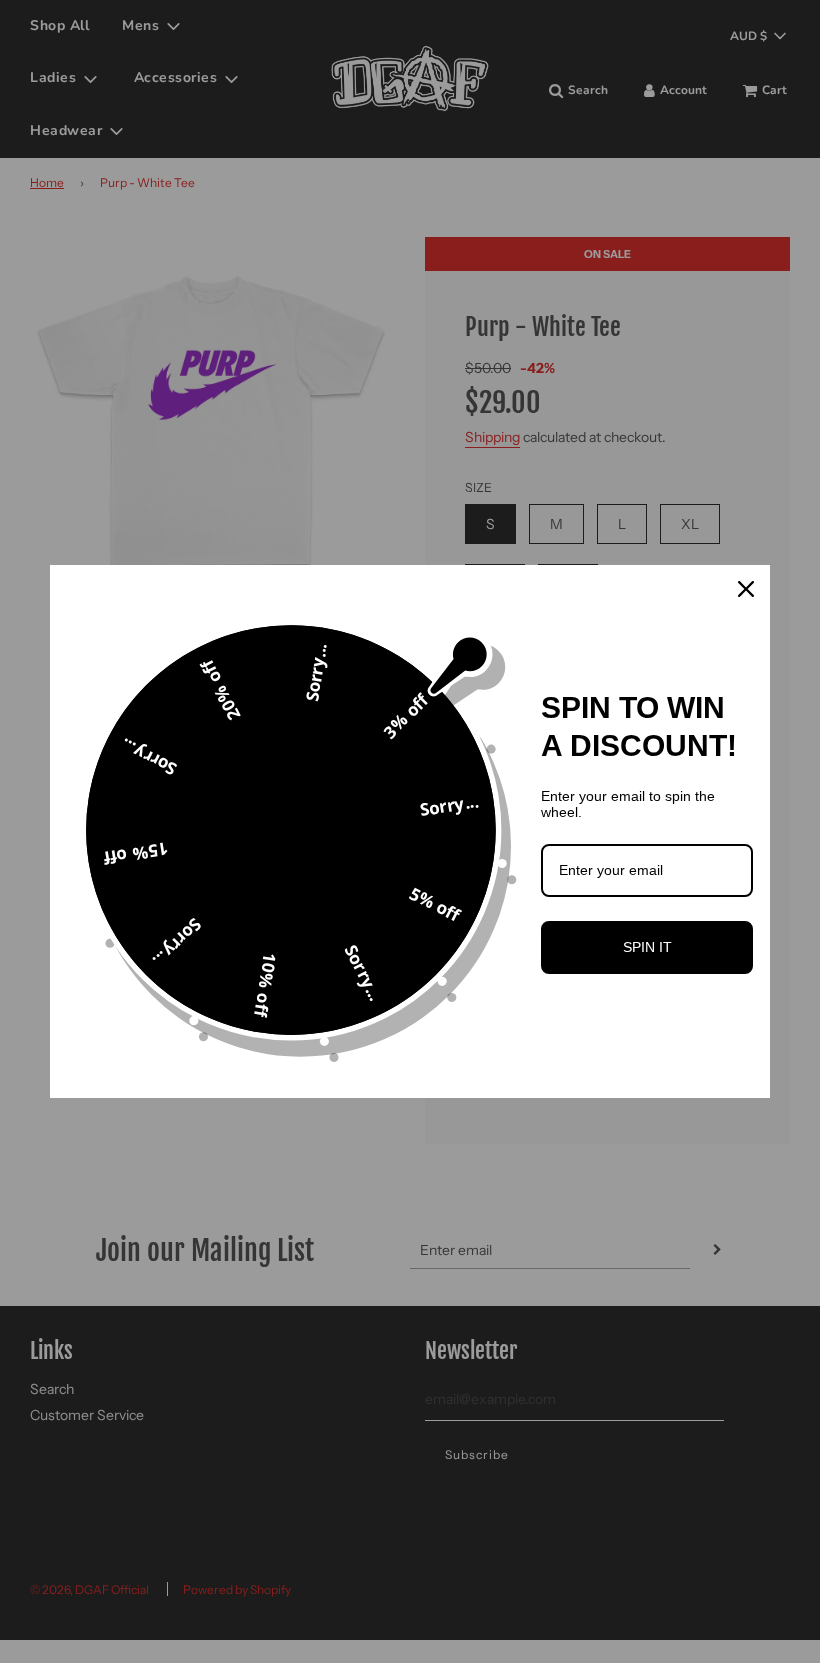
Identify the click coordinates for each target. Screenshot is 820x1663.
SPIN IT (647, 947)
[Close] (746, 589)
